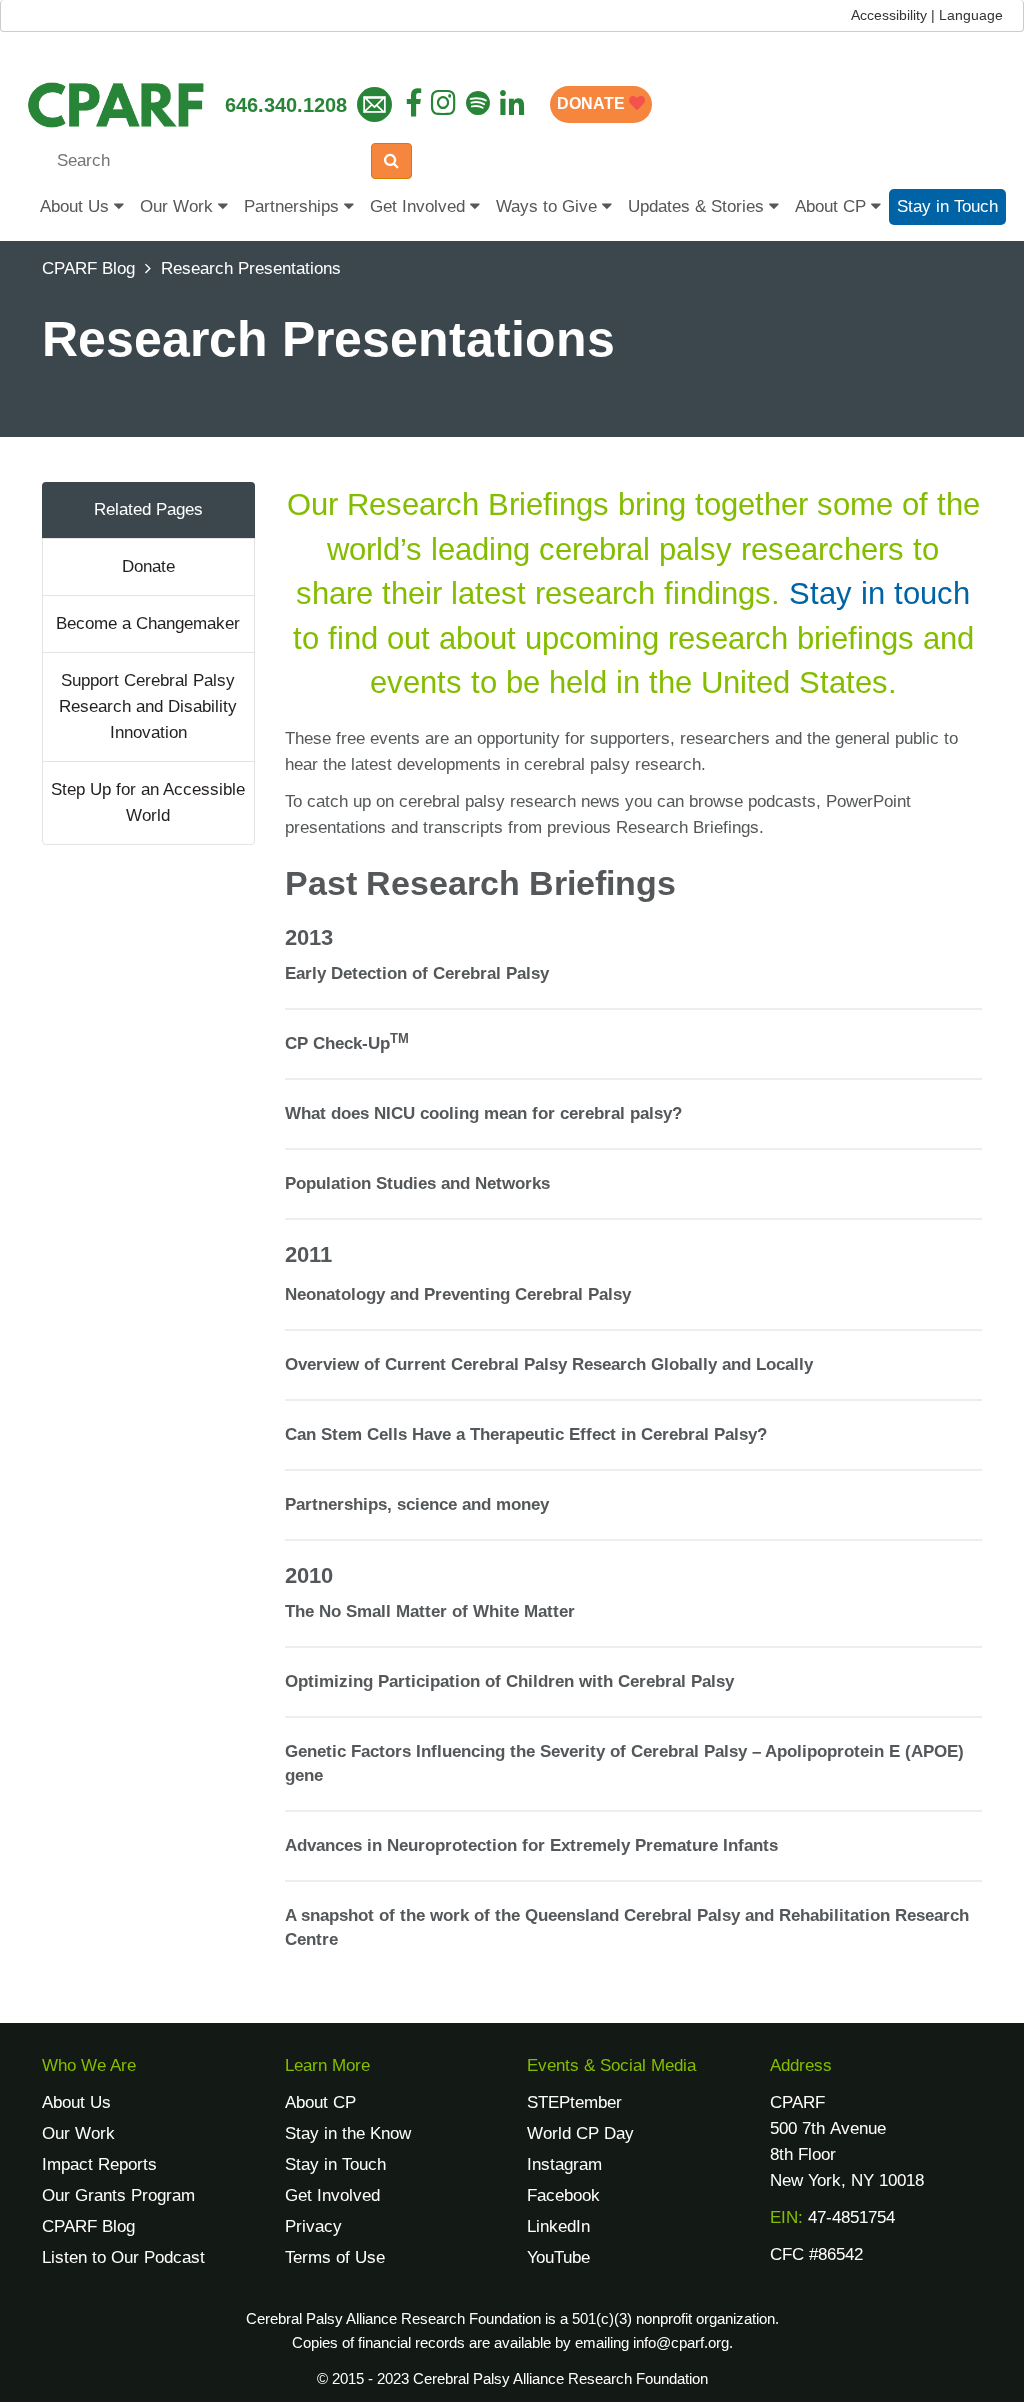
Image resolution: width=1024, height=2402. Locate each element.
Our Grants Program (118, 2195)
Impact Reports (99, 2164)
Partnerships (294, 206)
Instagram (564, 2164)
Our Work (179, 206)
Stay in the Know (348, 2133)
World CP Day (580, 2133)
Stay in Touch (947, 206)
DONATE (593, 103)
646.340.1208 (286, 105)
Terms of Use (335, 2257)
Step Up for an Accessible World (148, 802)
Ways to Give (549, 206)
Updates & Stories (698, 206)
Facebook (563, 2195)
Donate (148, 566)
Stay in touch (879, 593)
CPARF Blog (88, 268)
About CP (833, 206)
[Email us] (374, 104)
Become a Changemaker (148, 623)
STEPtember (574, 2102)
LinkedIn (558, 2226)
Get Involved (420, 206)
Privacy (313, 2226)
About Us (77, 206)
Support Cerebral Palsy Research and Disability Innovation (148, 706)
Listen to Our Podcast (123, 2257)
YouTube (558, 2257)
